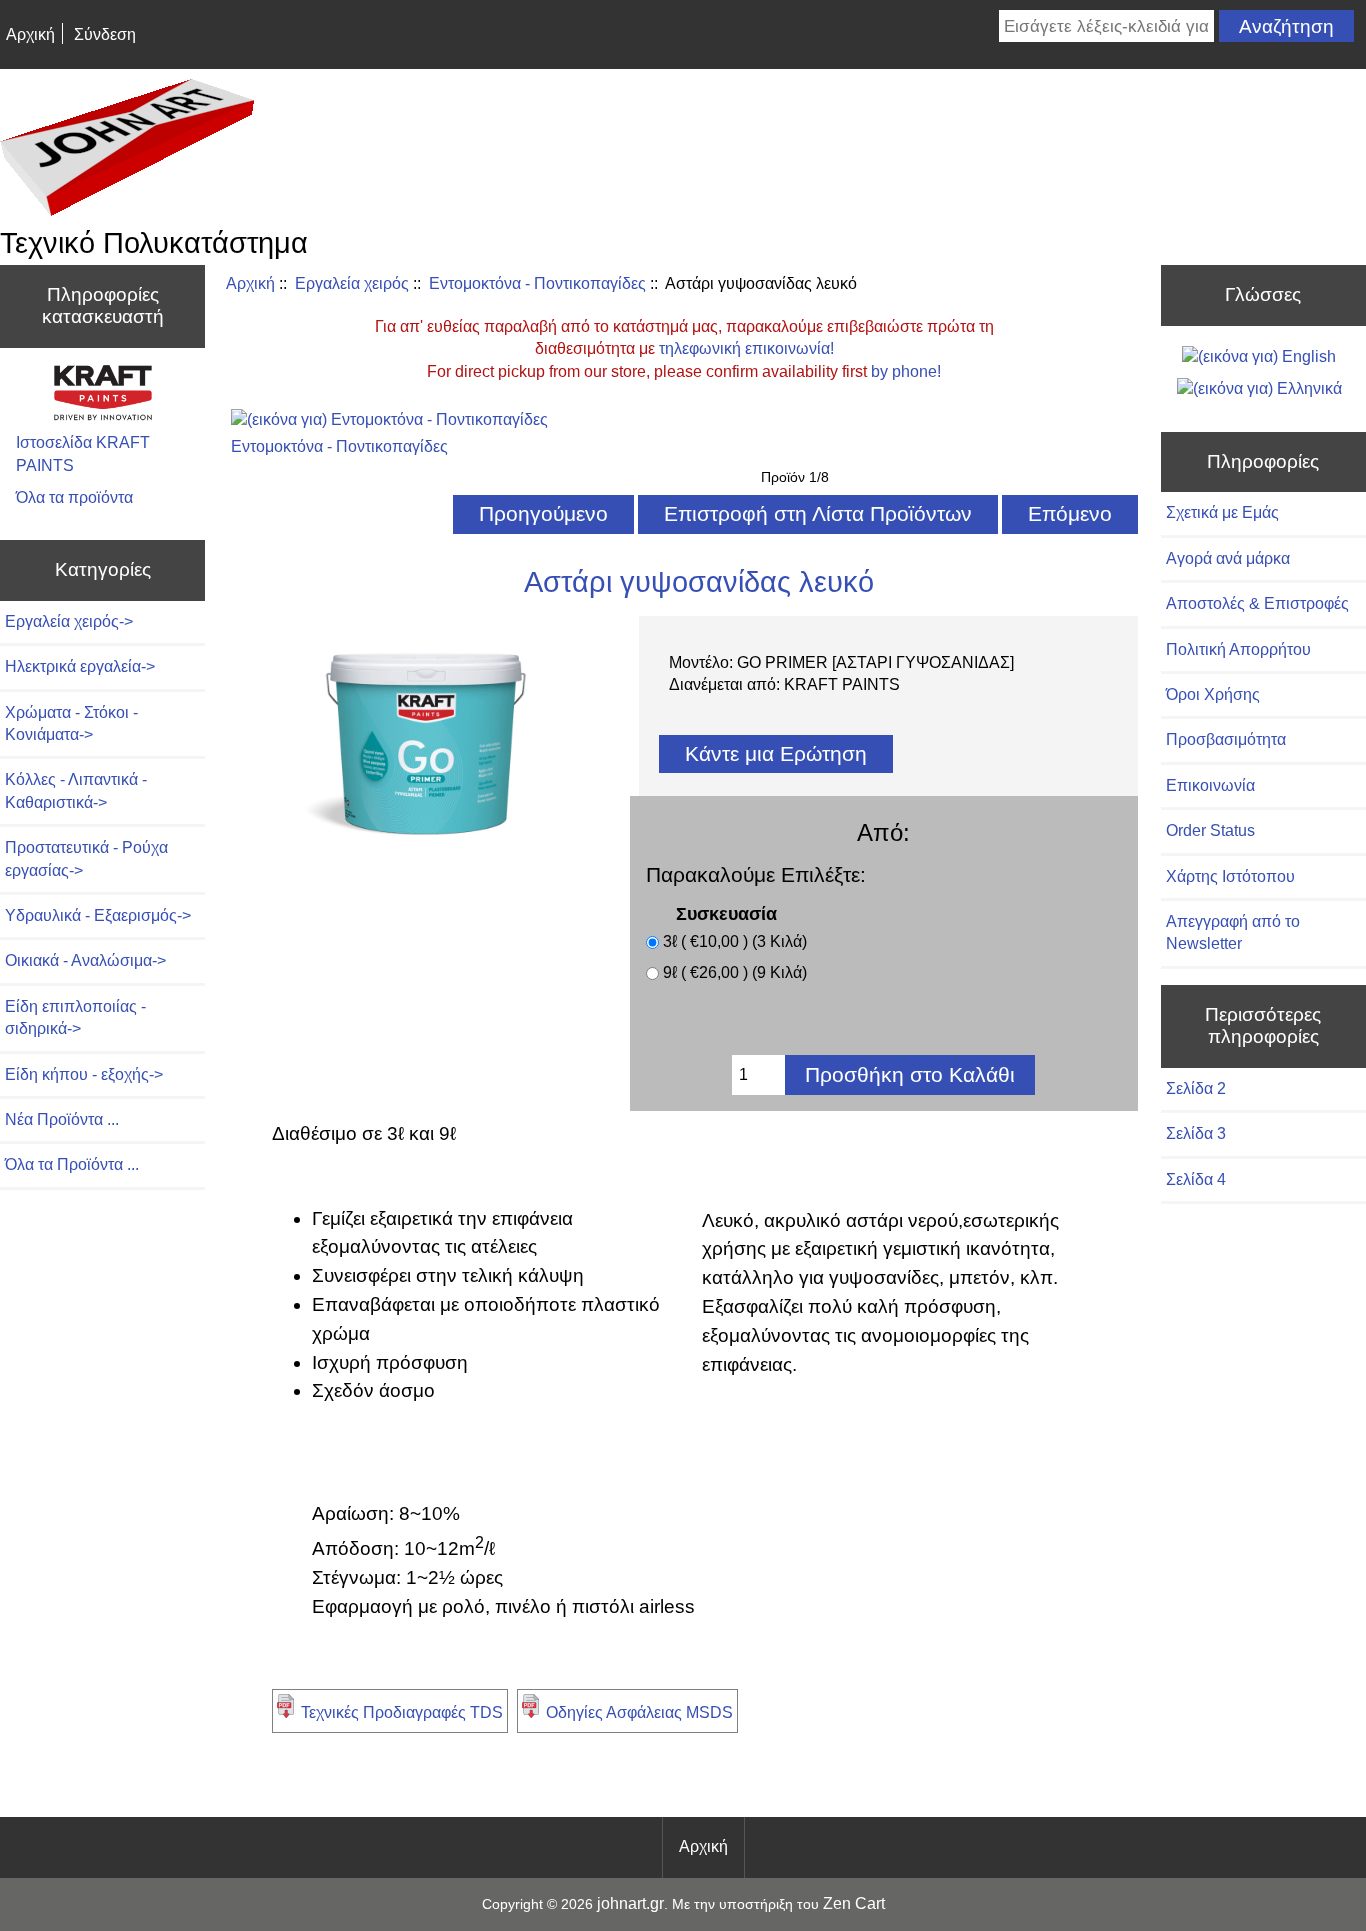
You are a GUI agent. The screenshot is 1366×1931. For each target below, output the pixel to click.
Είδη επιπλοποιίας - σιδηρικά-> (75, 1017)
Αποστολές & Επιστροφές (1257, 603)
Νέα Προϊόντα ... (62, 1119)
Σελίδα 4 (1196, 1179)
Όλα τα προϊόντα (74, 497)
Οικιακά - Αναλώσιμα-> (85, 960)
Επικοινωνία (1210, 785)
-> (69, 621)
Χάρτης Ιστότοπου (1230, 876)
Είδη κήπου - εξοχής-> (84, 1074)
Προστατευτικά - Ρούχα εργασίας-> (86, 858)
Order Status (1210, 830)
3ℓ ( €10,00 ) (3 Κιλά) (735, 942)
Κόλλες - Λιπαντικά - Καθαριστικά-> (76, 790)
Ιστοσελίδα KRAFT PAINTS (83, 453)
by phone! (906, 371)
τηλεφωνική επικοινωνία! (746, 348)
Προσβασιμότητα (1226, 739)
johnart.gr (630, 1903)
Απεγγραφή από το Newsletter (1233, 932)
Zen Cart (854, 1903)
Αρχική (30, 34)
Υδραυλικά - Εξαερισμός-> (98, 915)
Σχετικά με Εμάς (1222, 512)
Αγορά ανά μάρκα (1228, 558)
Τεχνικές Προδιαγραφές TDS (402, 1712)
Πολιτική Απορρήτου (1238, 649)
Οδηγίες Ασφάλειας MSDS (639, 1712)
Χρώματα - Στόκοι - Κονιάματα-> (71, 723)
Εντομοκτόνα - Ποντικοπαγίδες (537, 283)
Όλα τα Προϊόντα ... (72, 1164)
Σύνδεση (105, 34)
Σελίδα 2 (1196, 1088)
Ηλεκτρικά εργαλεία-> (80, 666)
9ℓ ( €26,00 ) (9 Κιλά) (735, 973)
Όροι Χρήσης (1213, 694)
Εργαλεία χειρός (352, 283)
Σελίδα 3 (1196, 1133)
